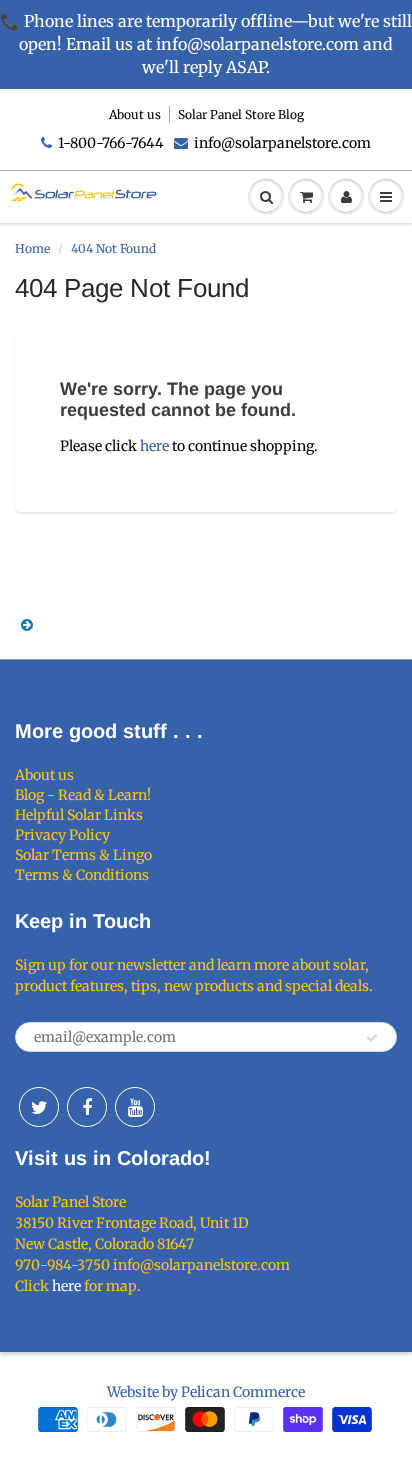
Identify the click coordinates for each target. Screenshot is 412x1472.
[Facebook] (87, 1107)
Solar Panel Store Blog (241, 114)
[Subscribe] (372, 1038)
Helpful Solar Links (79, 815)
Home (32, 248)
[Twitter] (39, 1107)
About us (135, 114)
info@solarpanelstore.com (282, 143)
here (154, 446)
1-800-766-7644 (111, 143)
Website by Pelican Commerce (206, 1392)
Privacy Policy (62, 835)
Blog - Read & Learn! (83, 795)
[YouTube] (135, 1107)
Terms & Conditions (82, 875)
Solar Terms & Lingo (83, 855)
